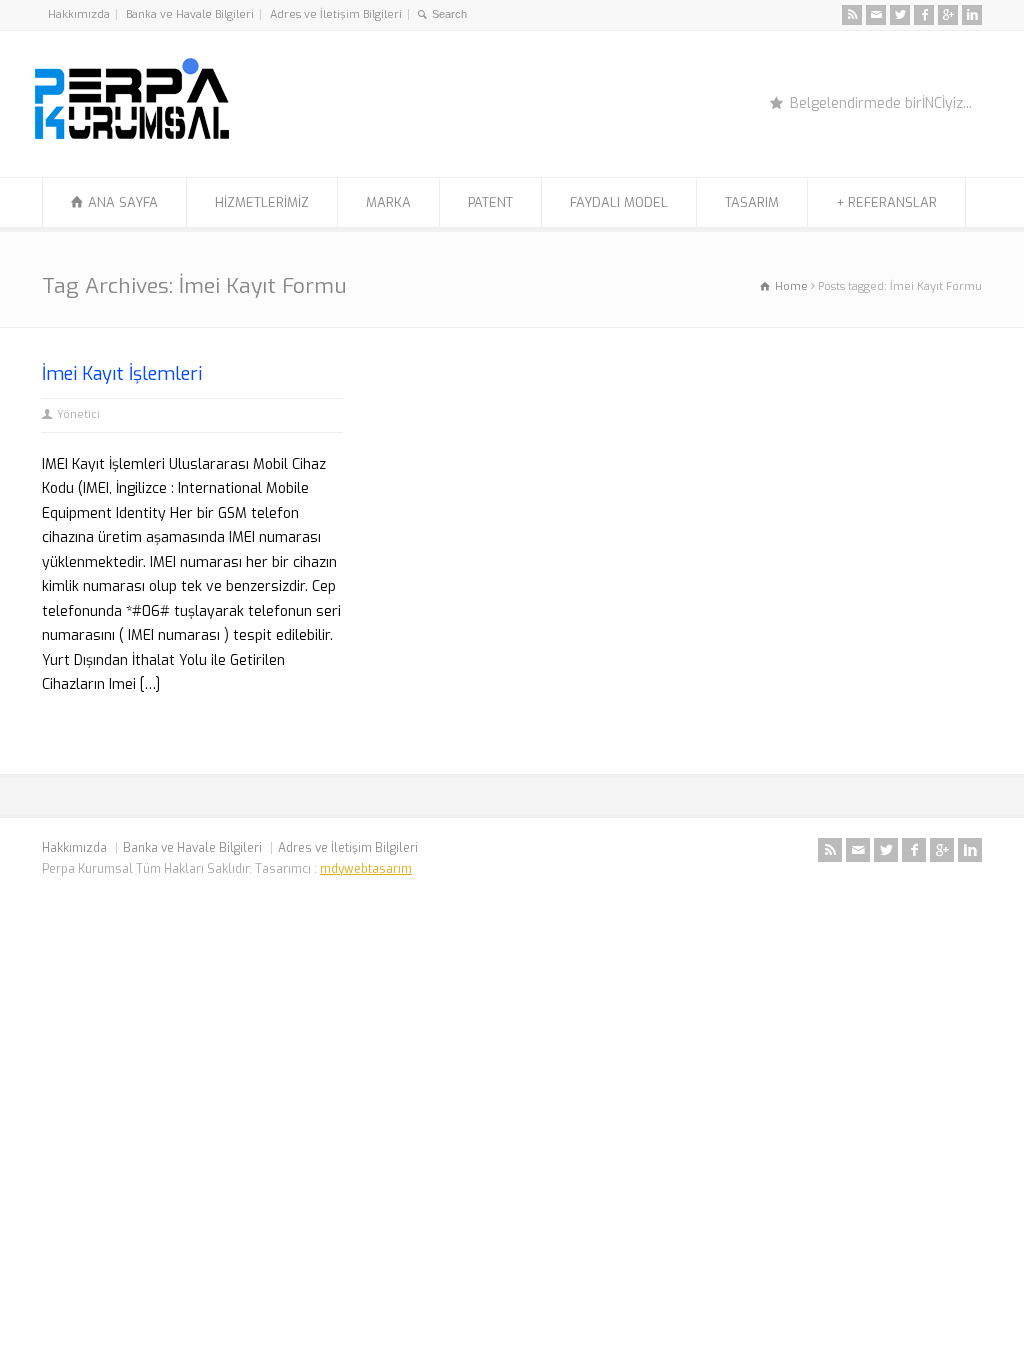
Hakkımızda (79, 14)
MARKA (388, 202)
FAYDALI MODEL (619, 202)
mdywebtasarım (366, 869)
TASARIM (752, 202)
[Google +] (948, 15)
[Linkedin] (972, 15)
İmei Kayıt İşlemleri (122, 374)
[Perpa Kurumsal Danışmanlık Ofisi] (132, 138)
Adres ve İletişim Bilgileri (336, 14)
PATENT (490, 202)
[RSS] (852, 15)
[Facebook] (924, 15)
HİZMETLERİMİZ (262, 202)
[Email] (876, 15)
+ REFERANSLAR (886, 202)
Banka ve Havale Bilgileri (190, 14)
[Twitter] (900, 15)
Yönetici (78, 414)
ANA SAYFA (123, 202)
